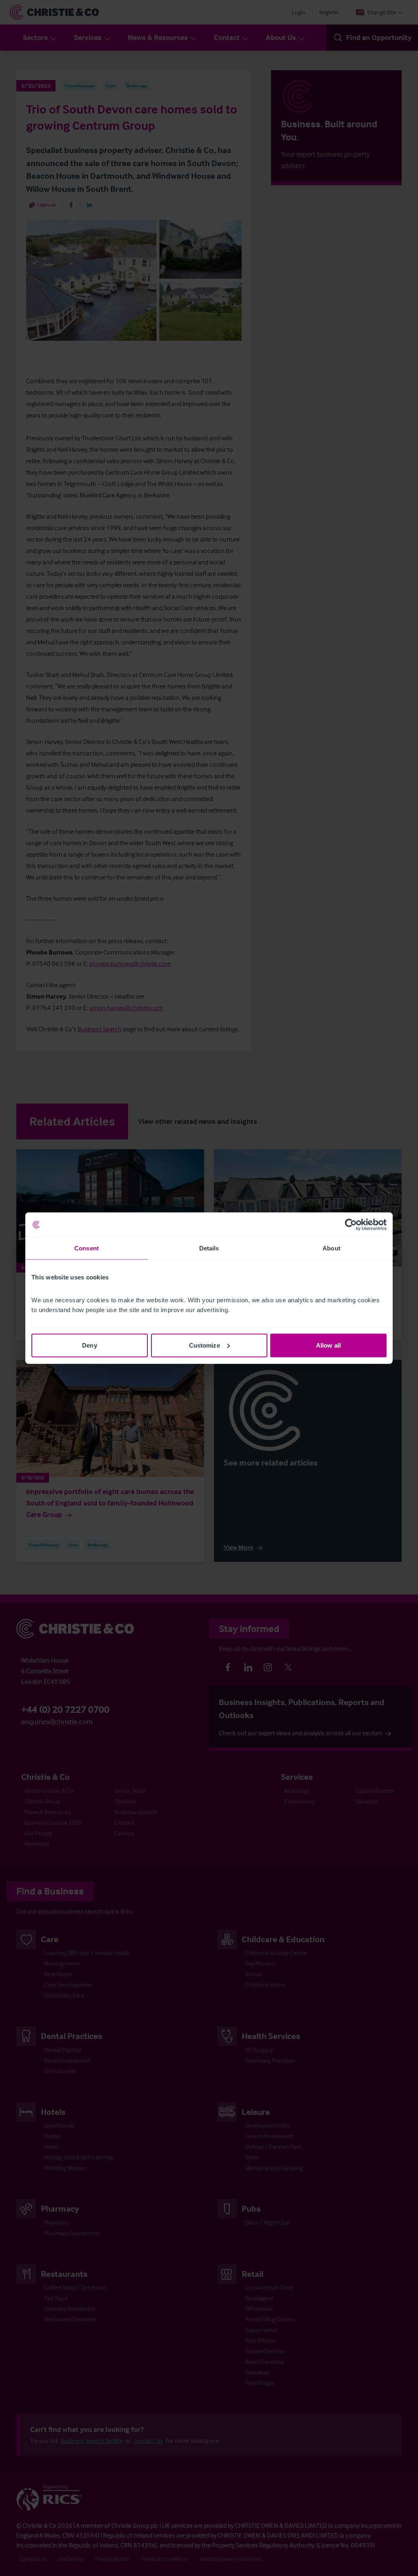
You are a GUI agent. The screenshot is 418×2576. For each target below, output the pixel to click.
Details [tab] (209, 1248)
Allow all (328, 1345)
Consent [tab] (87, 1248)
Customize (205, 1345)
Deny (89, 1345)
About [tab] (331, 1248)
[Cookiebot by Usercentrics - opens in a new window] (351, 1225)
